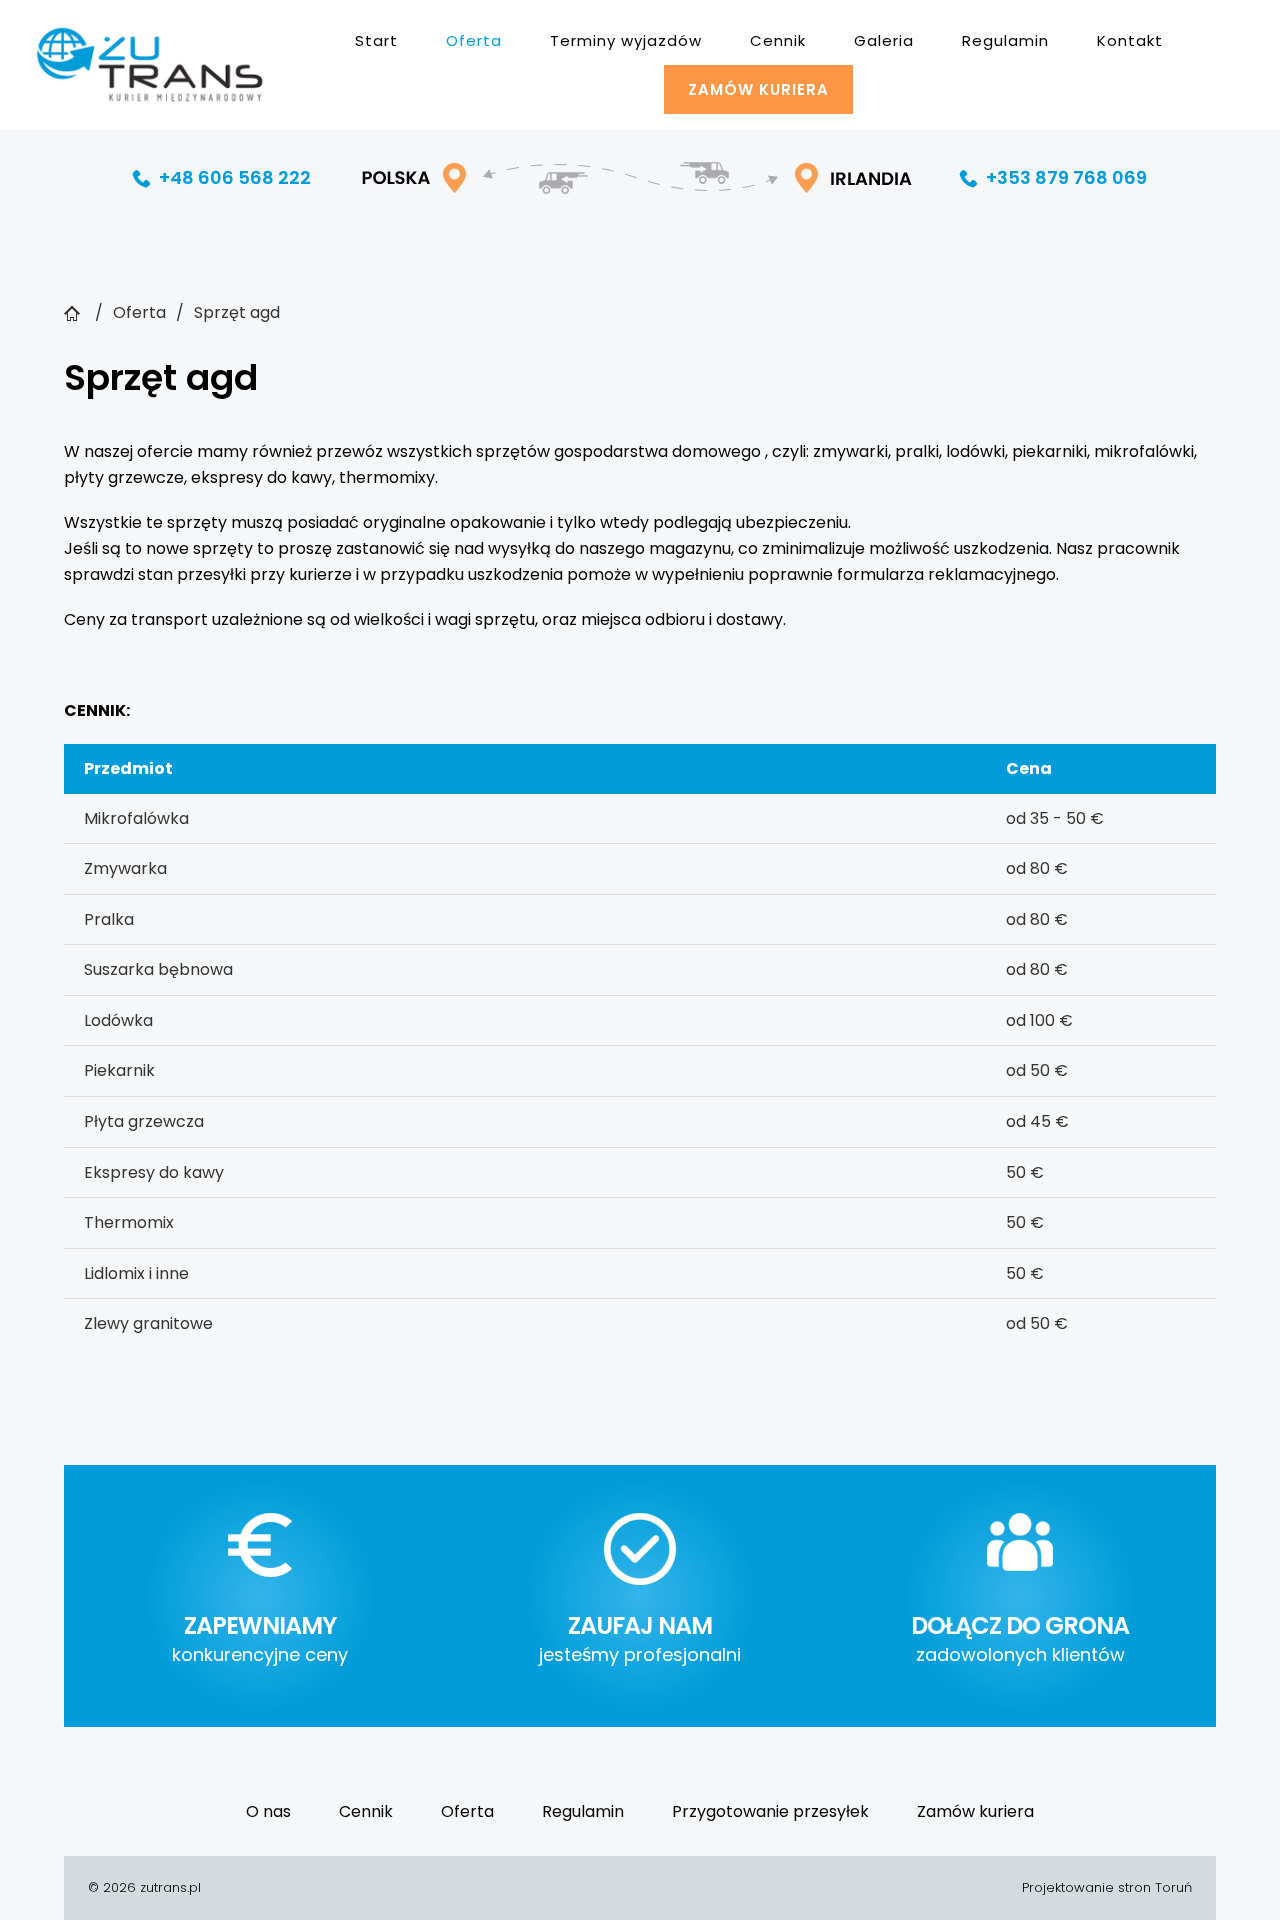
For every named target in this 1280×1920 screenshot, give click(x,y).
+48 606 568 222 (222, 177)
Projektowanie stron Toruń (1107, 1887)
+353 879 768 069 (1053, 177)
